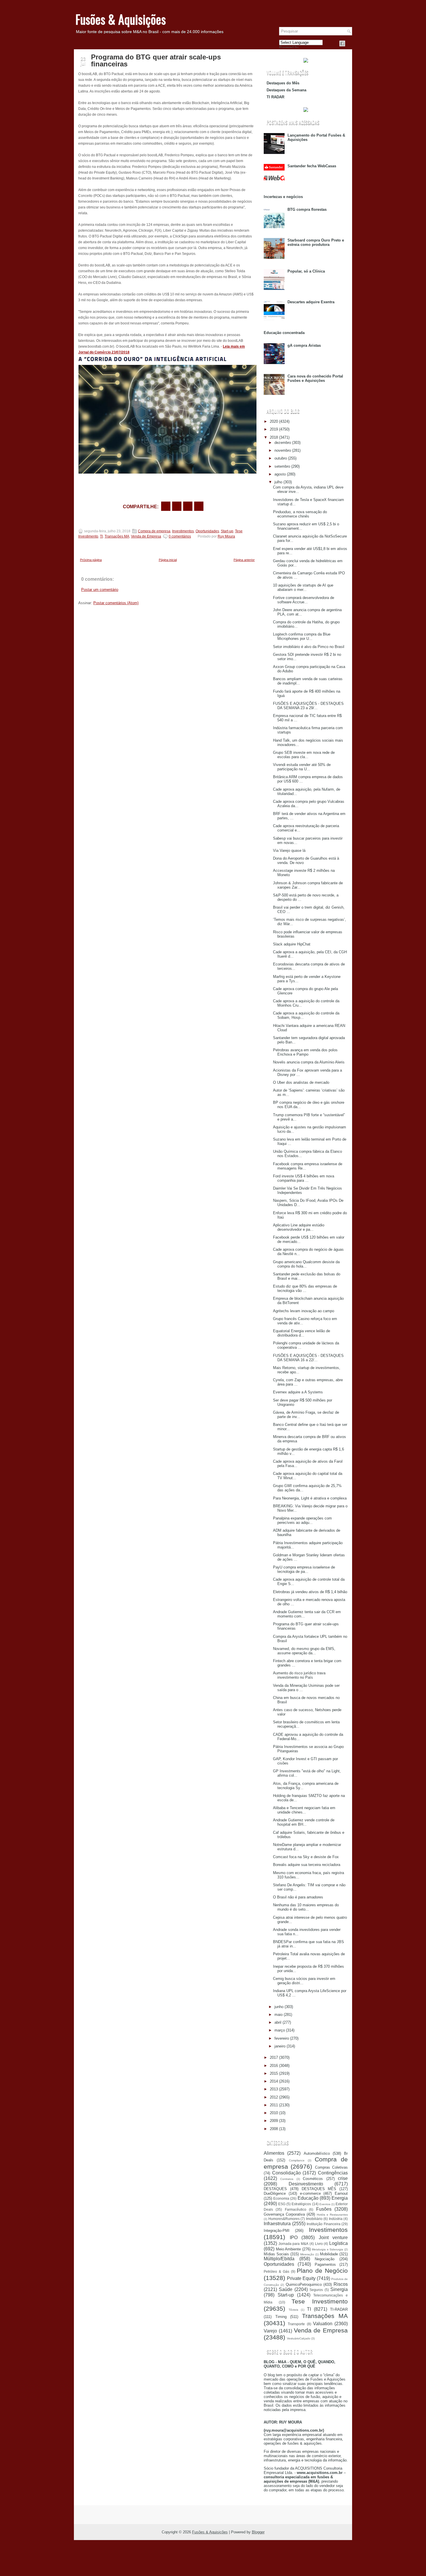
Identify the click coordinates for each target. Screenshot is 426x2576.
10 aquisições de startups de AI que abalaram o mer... (303, 587)
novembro (283, 450)
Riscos (341, 2284)
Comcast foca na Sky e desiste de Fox (306, 1857)
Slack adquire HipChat (292, 944)
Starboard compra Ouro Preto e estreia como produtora (316, 242)
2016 (274, 2066)
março (280, 2030)
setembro (282, 466)
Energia (340, 2198)
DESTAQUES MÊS (319, 2189)
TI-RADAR (339, 2309)
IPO (294, 2238)
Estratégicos (301, 2204)
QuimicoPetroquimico (304, 2284)
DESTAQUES (275, 2189)
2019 (274, 429)
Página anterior (244, 560)
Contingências (333, 2173)
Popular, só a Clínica (306, 271)
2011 (274, 2105)
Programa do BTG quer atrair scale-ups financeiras (156, 61)
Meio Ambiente (288, 2249)
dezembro (283, 443)
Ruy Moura (226, 536)
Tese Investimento (320, 2301)
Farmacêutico (296, 2209)
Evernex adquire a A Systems (298, 1392)
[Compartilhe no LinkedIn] (199, 506)
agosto (280, 474)
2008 (274, 2129)
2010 (274, 2113)
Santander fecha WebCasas (312, 166)
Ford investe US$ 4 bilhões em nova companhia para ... (304, 1178)
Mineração (307, 2254)
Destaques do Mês (283, 83)
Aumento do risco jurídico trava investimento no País (299, 1675)
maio (278, 2015)
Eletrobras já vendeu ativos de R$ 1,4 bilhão (310, 1592)
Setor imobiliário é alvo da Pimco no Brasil (309, 647)
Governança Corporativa (284, 2214)
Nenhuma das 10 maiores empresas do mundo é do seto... (306, 1907)
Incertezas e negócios (283, 197)
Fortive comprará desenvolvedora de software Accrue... (304, 600)
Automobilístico (317, 2153)
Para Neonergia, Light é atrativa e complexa (310, 1498)
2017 (274, 2057)
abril (278, 2022)
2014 (274, 2081)
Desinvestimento (306, 2184)
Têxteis (293, 2310)
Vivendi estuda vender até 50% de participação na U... (302, 767)
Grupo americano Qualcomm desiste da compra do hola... (306, 1264)
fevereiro (282, 2038)
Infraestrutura (277, 2224)
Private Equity (301, 2278)
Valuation (323, 2324)
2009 (274, 2121)
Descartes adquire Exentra (311, 302)
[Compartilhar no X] (177, 506)
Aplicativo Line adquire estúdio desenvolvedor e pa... (299, 1227)
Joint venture (333, 2238)
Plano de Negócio (322, 2271)
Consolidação (286, 2173)
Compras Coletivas (331, 2167)
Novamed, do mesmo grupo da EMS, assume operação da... (304, 1651)
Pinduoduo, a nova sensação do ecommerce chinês (300, 514)
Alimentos (274, 2153)
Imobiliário (314, 2219)
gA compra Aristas (304, 345)
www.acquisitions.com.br (320, 2473)
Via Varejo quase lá (289, 851)
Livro (319, 2244)
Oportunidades (207, 531)
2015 (274, 2073)
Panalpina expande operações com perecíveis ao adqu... (302, 1520)
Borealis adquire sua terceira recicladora (307, 1865)
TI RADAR (275, 97)
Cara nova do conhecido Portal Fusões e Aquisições (315, 378)
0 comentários (180, 536)
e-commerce (310, 2193)
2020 (274, 421)
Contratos (287, 2179)
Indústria (336, 2219)
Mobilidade (329, 2254)
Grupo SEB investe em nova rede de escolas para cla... (304, 755)
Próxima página (91, 560)
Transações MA (117, 536)
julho (278, 482)
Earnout (341, 2193)
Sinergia (339, 2289)
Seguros (316, 2290)
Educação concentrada (284, 333)
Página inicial (168, 560)
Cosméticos (313, 2179)
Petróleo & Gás (276, 2271)
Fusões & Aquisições (121, 19)
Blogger (258, 2532)
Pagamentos (325, 2264)
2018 (274, 437)
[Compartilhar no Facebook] (342, 43)
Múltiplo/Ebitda (279, 2259)
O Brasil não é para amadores (298, 1897)
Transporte (296, 2324)
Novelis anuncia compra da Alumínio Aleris (309, 1062)
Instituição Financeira (324, 2224)
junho (279, 2007)
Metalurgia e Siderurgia (327, 2249)
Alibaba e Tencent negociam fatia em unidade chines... (304, 1810)
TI (101, 536)
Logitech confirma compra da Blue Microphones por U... (302, 636)
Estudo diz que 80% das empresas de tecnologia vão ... (305, 1288)
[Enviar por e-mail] (166, 506)
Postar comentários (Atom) (116, 603)
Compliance (297, 2160)
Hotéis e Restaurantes (332, 2215)
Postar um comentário (100, 590)
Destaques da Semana (286, 90)
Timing (281, 2317)
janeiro (280, 2046)
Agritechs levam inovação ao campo (304, 1311)
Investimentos (183, 531)
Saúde (286, 2289)
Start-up (227, 531)
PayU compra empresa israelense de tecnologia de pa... (304, 1569)
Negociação (325, 2259)
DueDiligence (275, 2193)
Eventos (325, 2204)
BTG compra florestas (307, 209)
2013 (274, 2089)
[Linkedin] (349, 43)
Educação (308, 2198)
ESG (282, 2204)
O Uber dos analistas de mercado (301, 1082)
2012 (274, 2097)
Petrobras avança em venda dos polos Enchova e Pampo (305, 1052)
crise (343, 2178)
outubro (281, 458)
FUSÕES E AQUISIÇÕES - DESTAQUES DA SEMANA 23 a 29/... (308, 706)
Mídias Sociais (276, 2254)
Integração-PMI (277, 2231)
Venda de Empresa (146, 536)
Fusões (324, 2209)
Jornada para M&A (293, 2244)
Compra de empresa (154, 531)
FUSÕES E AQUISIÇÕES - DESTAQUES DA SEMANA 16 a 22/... (308, 1358)
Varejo (270, 2331)
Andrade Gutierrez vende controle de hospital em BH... (304, 1822)
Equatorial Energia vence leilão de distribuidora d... (302, 1333)
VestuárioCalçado (299, 2338)
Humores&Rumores (284, 2219)
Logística (338, 2243)
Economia (281, 2198)
